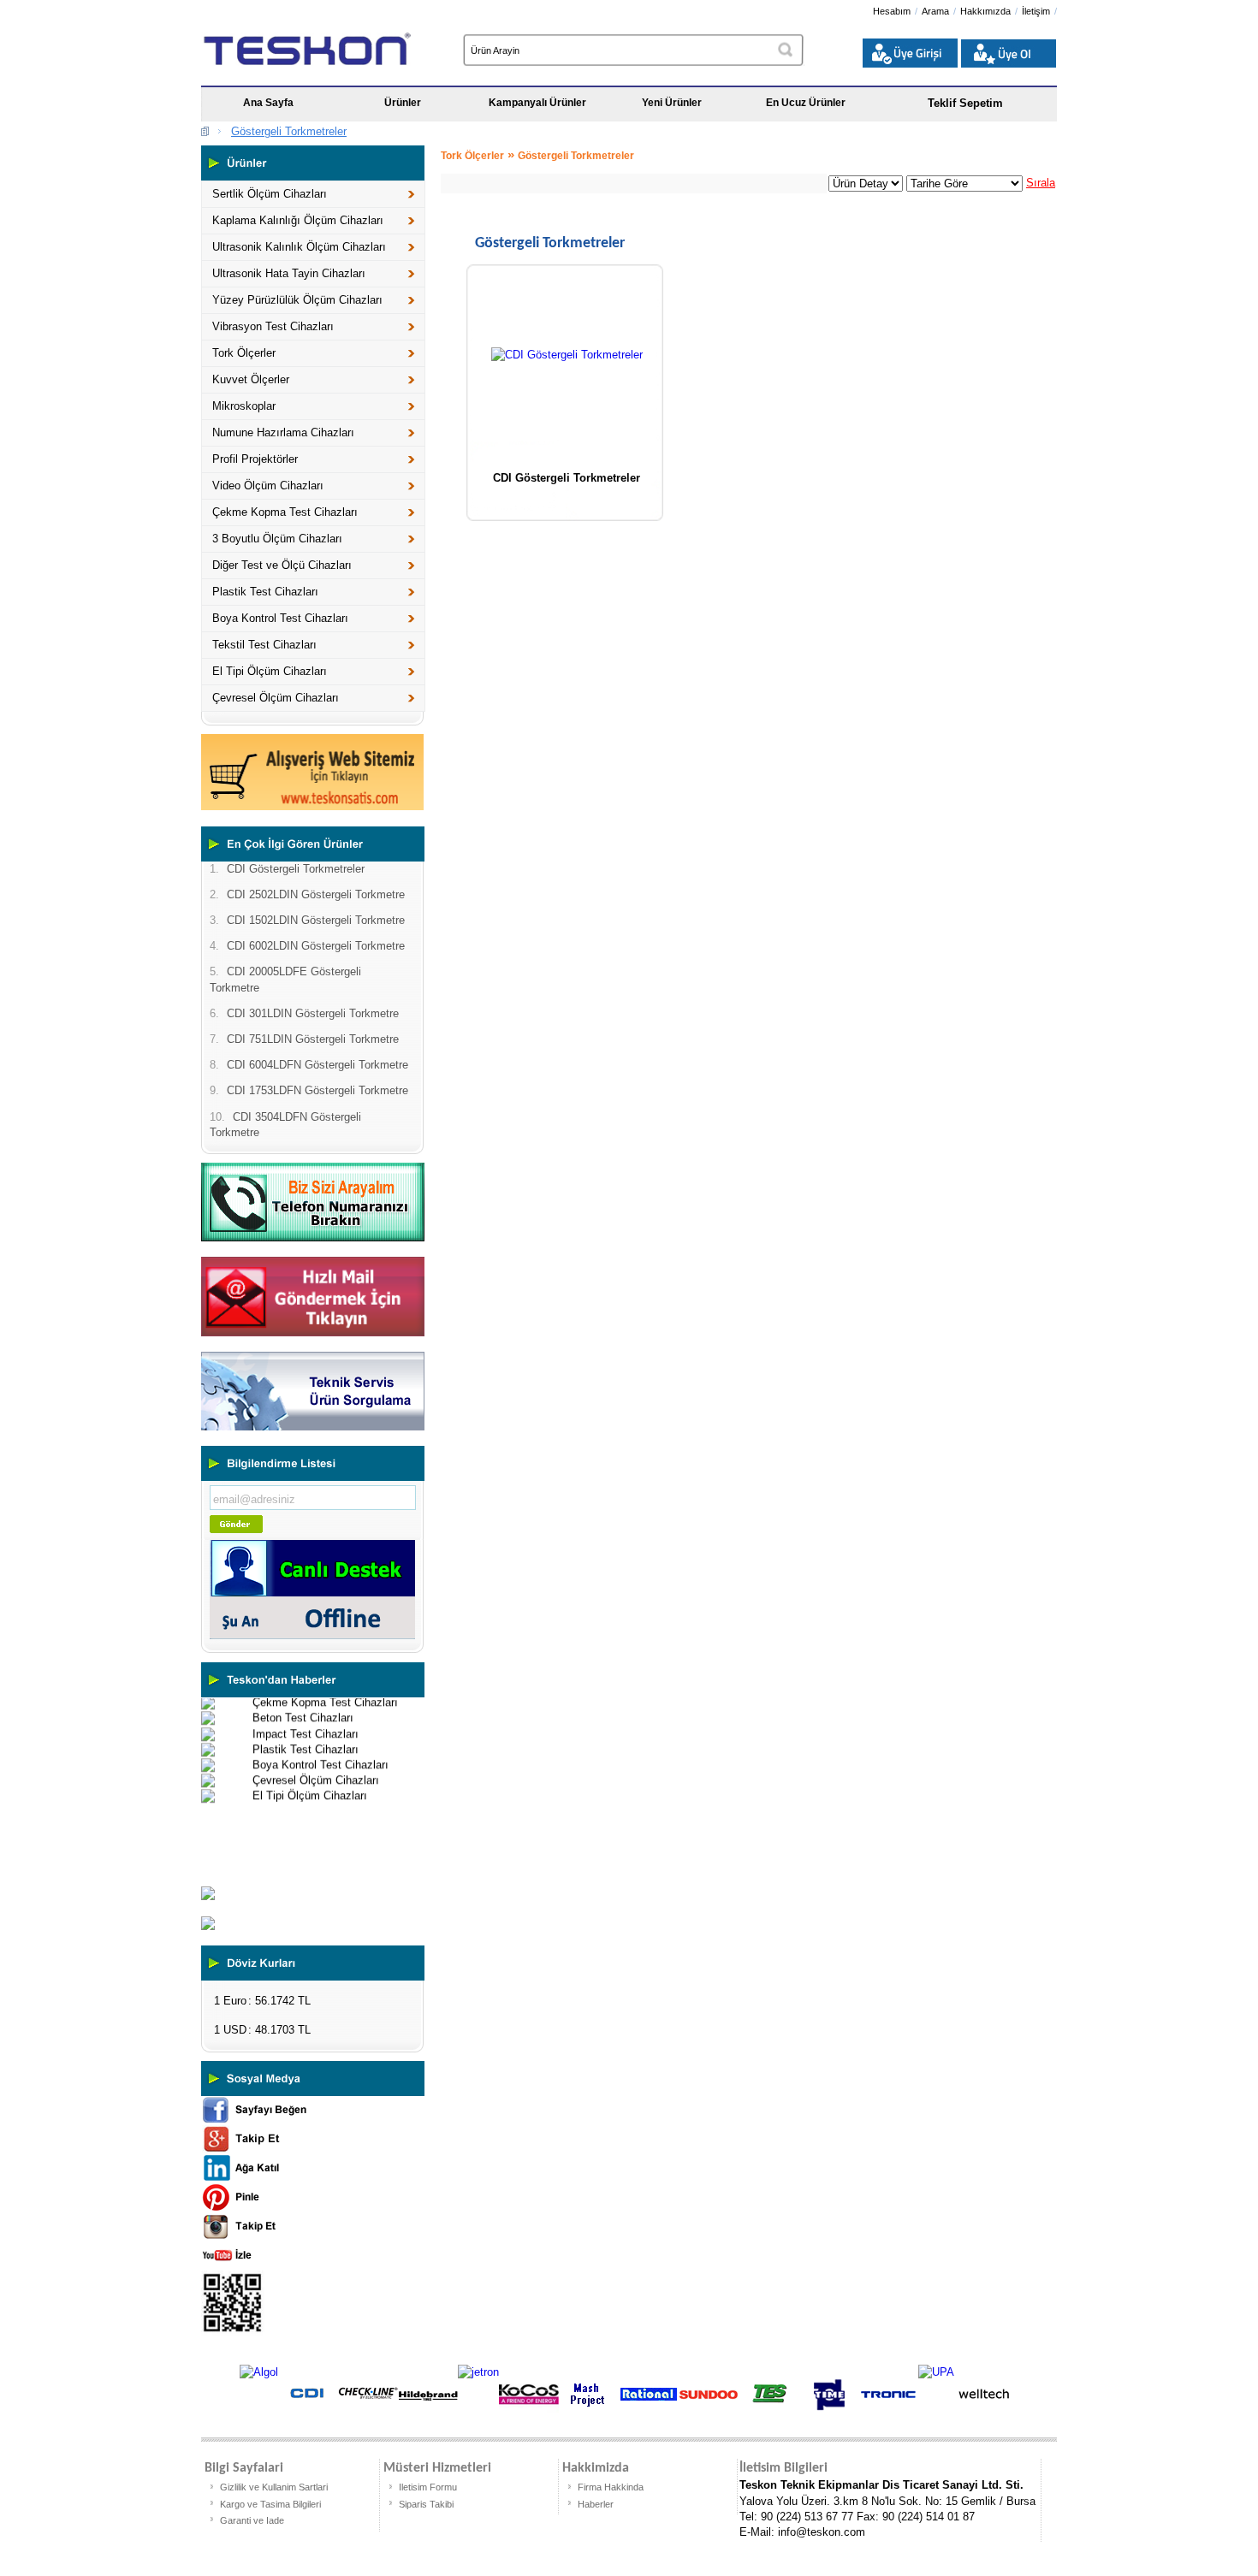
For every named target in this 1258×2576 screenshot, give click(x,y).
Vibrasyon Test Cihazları (273, 326)
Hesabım (892, 11)
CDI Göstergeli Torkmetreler (567, 478)
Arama (935, 11)
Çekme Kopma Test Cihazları (285, 512)
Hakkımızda (985, 11)
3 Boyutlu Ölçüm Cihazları (277, 539)
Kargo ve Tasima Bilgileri (270, 2504)
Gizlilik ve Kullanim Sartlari (274, 2487)
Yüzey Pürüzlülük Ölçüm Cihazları (297, 300)
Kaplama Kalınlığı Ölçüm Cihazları (298, 220)
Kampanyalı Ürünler (537, 103)
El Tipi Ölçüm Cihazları (270, 671)
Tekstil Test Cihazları (264, 645)
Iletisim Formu (428, 2487)
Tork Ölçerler (244, 353)
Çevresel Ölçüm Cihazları (276, 698)
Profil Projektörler (255, 459)
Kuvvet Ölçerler (251, 379)
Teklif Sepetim (965, 103)
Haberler (596, 2504)
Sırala (1041, 183)
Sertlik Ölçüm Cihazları (270, 194)
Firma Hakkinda (611, 2487)
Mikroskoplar (244, 406)
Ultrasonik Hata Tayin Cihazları (289, 273)
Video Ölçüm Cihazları (268, 486)
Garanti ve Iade (252, 2520)
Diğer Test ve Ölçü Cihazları (282, 565)
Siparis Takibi (426, 2504)
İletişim (1036, 11)
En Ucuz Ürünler (806, 103)
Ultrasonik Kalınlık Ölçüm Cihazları (299, 247)
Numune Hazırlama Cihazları (283, 432)
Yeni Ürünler (672, 103)
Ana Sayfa (268, 103)
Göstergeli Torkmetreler (289, 131)
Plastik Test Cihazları (265, 592)
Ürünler (403, 103)
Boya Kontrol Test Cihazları (280, 618)
